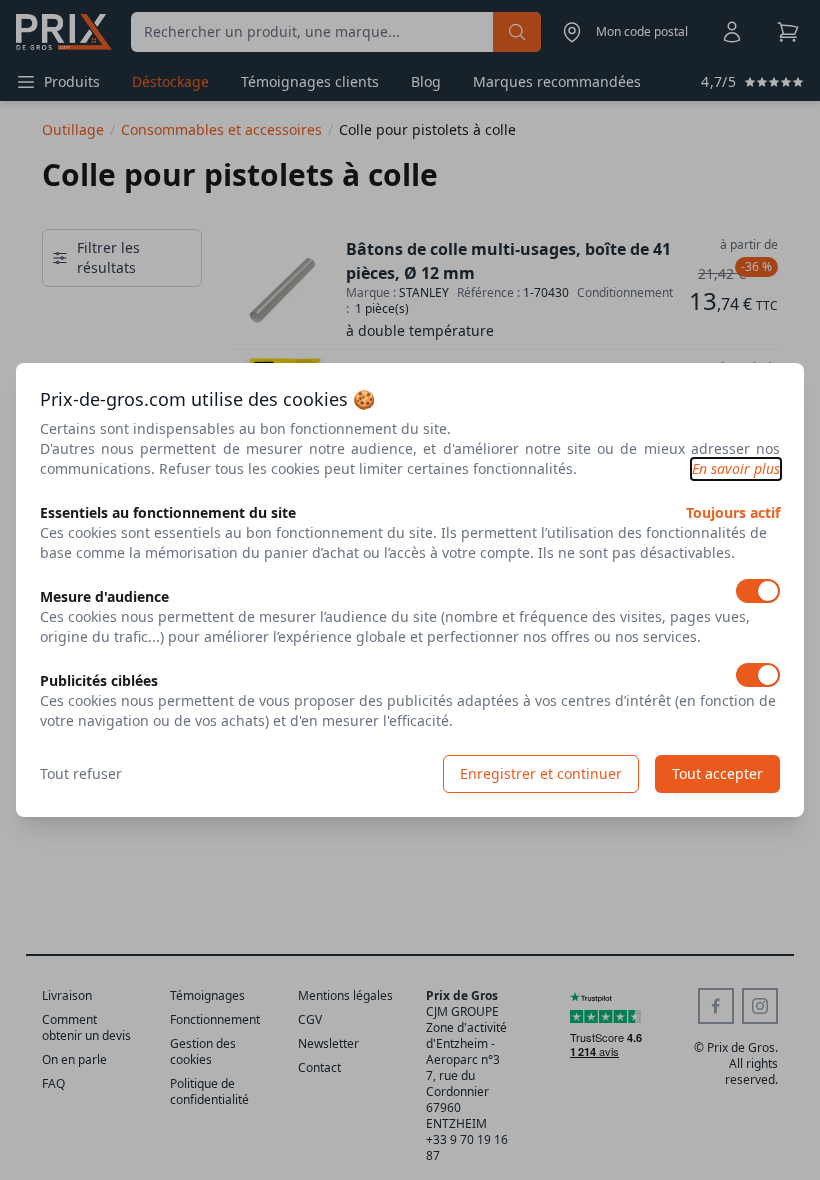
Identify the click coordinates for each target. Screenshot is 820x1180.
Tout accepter (717, 773)
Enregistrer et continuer (541, 773)
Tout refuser (81, 773)
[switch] (758, 591)
